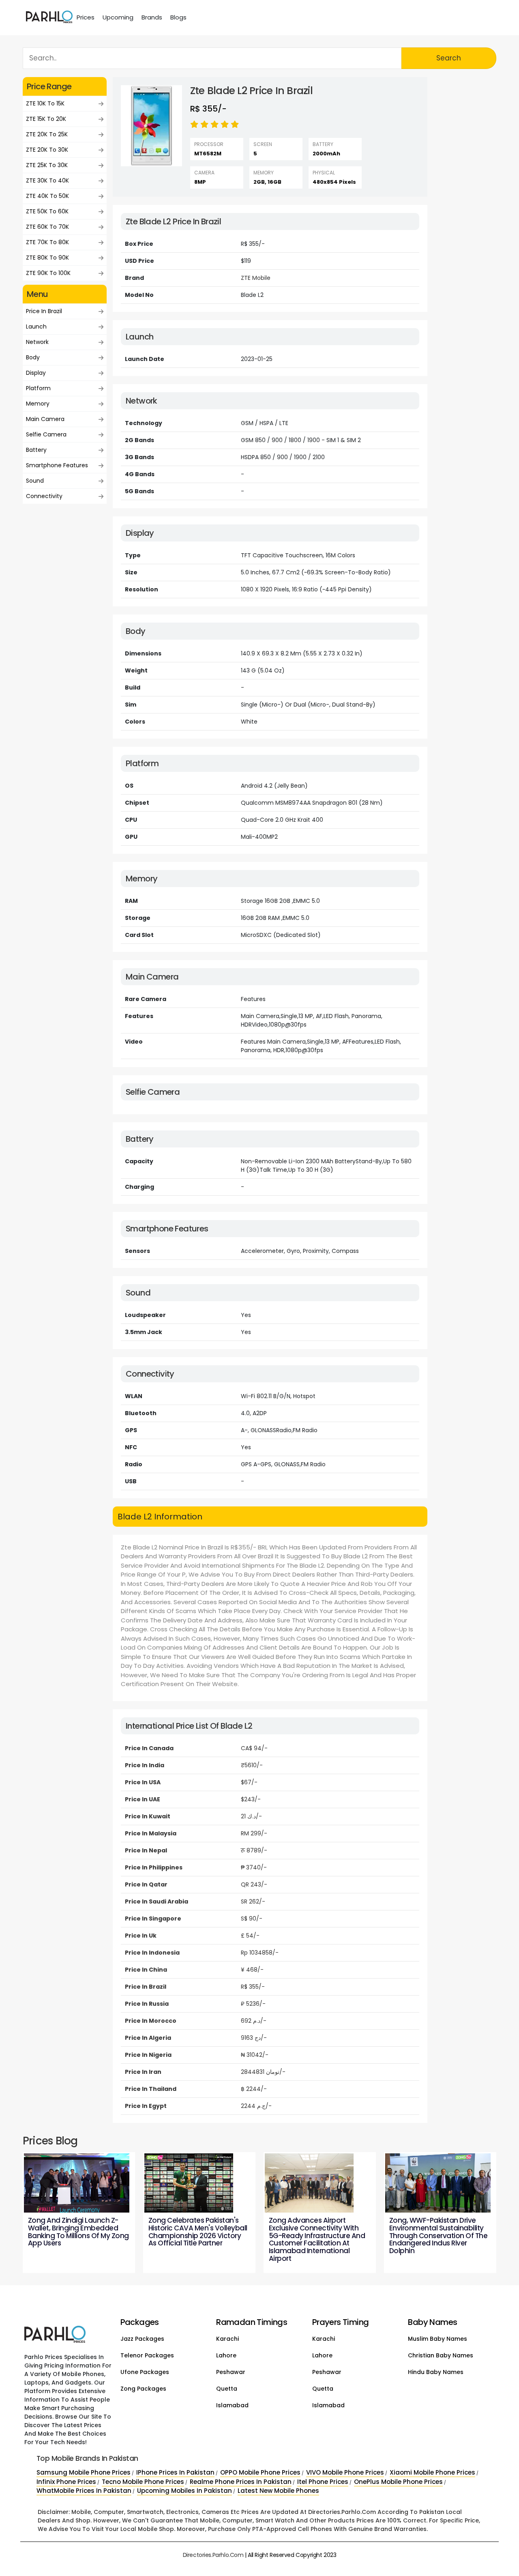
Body (33, 357)
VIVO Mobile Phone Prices (345, 2472)
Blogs (178, 17)
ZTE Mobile (256, 278)
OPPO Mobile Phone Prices (260, 2472)
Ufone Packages (145, 2372)
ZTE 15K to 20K (46, 119)
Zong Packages (143, 2389)
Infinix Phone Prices (66, 2482)
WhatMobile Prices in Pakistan (84, 2491)
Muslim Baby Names (438, 2339)
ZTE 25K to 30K (47, 165)
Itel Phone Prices (323, 2482)
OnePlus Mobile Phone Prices (398, 2482)
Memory (38, 404)
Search (449, 58)
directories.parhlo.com (213, 2555)
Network (37, 342)
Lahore (226, 2355)
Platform (38, 388)
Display (36, 373)
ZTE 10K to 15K (45, 103)
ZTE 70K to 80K (47, 242)
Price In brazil (44, 311)
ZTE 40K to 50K (47, 196)
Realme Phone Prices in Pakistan (241, 2482)
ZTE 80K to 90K (47, 258)
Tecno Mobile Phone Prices (143, 2482)
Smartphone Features (57, 465)
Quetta (227, 2389)
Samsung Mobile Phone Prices (84, 2472)
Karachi (227, 2339)
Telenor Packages (147, 2355)
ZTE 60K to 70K (47, 227)
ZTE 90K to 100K (48, 273)
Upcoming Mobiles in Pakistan (184, 2491)
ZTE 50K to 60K (47, 211)
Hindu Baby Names (436, 2372)
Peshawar (231, 2372)
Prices (86, 17)
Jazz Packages (142, 2339)
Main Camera (45, 419)
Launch (36, 327)
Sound (35, 481)
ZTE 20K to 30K (47, 150)
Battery (36, 450)
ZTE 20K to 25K (47, 134)
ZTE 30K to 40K (47, 180)
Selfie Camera (46, 434)
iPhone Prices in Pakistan (175, 2472)
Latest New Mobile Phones (278, 2491)
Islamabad (232, 2405)
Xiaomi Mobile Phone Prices (432, 2472)
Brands (152, 17)
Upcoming (118, 17)
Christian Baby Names (441, 2355)
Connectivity (44, 496)
